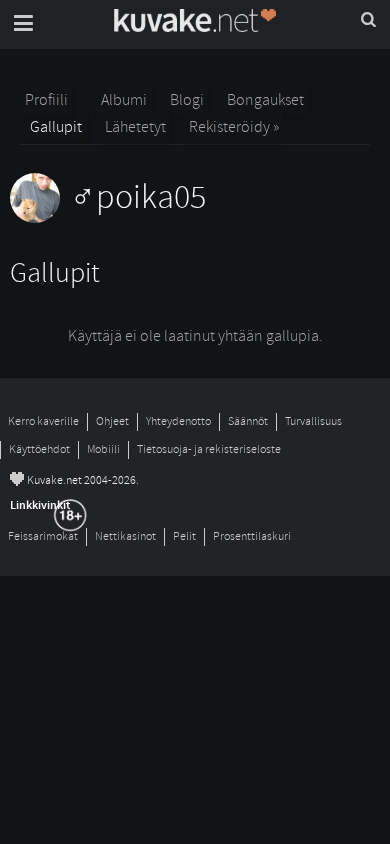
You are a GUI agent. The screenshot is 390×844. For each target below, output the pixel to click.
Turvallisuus (313, 421)
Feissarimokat (43, 536)
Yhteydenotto (178, 421)
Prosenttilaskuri (252, 536)
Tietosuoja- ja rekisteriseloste (209, 449)
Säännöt (248, 421)
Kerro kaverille (43, 421)
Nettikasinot (125, 536)
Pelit (184, 536)
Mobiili (103, 449)
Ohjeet (112, 421)
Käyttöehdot (39, 449)
